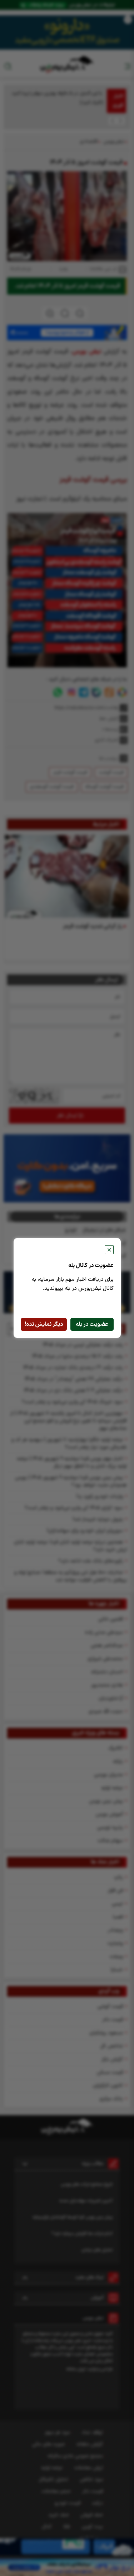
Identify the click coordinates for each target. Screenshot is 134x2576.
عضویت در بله (92, 1324)
